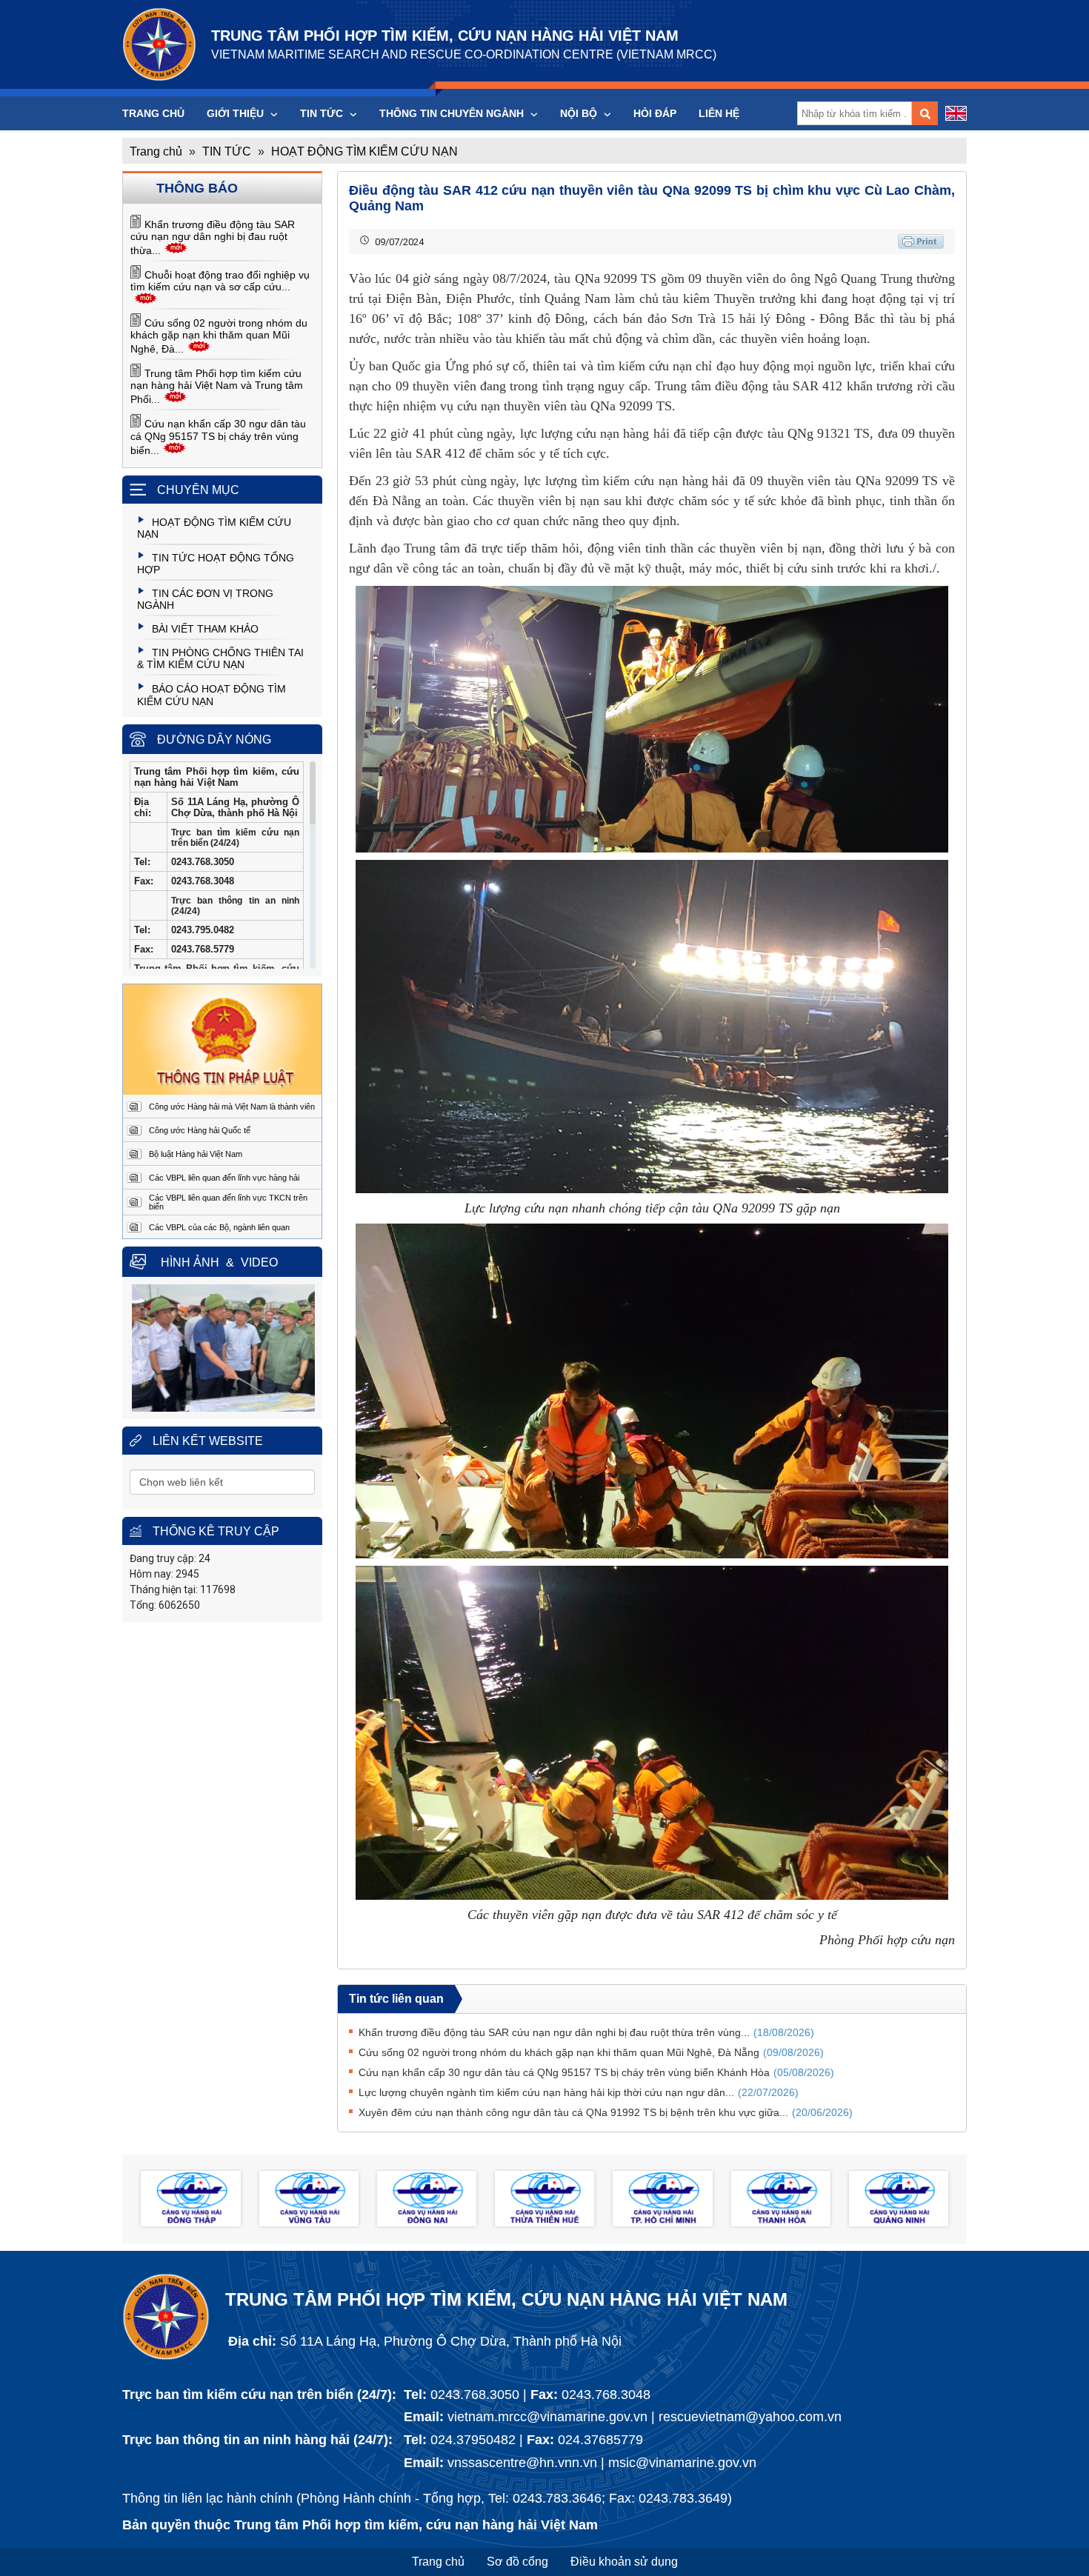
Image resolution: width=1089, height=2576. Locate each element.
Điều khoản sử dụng (624, 2562)
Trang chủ (153, 113)
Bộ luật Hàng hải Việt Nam (196, 1154)
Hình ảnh (190, 1262)
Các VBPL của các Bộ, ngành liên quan (219, 1227)
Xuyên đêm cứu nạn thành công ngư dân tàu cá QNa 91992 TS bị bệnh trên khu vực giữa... (606, 2112)
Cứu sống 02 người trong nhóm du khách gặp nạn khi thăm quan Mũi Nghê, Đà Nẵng (591, 2052)
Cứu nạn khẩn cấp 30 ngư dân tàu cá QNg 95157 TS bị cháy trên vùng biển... (218, 437)
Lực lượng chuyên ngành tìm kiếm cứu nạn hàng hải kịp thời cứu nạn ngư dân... (579, 2092)
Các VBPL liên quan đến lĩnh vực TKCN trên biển (228, 1202)
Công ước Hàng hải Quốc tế (200, 1130)
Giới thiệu (237, 113)
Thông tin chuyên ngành (453, 113)
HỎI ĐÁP (655, 113)
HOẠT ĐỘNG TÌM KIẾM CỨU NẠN (364, 151)
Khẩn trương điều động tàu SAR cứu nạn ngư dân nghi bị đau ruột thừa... (213, 237)
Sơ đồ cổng (517, 2562)
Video (259, 1262)
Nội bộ (580, 113)
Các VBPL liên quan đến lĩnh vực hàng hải (224, 1178)
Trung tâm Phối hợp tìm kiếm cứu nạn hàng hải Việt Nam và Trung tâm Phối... (217, 386)
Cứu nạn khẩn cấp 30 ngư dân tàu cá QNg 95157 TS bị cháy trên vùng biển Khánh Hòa (596, 2072)
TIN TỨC (323, 113)
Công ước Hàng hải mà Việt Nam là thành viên (232, 1107)
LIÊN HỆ (719, 113)
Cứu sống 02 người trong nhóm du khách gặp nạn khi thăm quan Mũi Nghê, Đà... (219, 336)
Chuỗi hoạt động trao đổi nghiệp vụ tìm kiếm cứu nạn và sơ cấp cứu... (220, 281)
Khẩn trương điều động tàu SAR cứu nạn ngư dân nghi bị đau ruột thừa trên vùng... (586, 2032)
